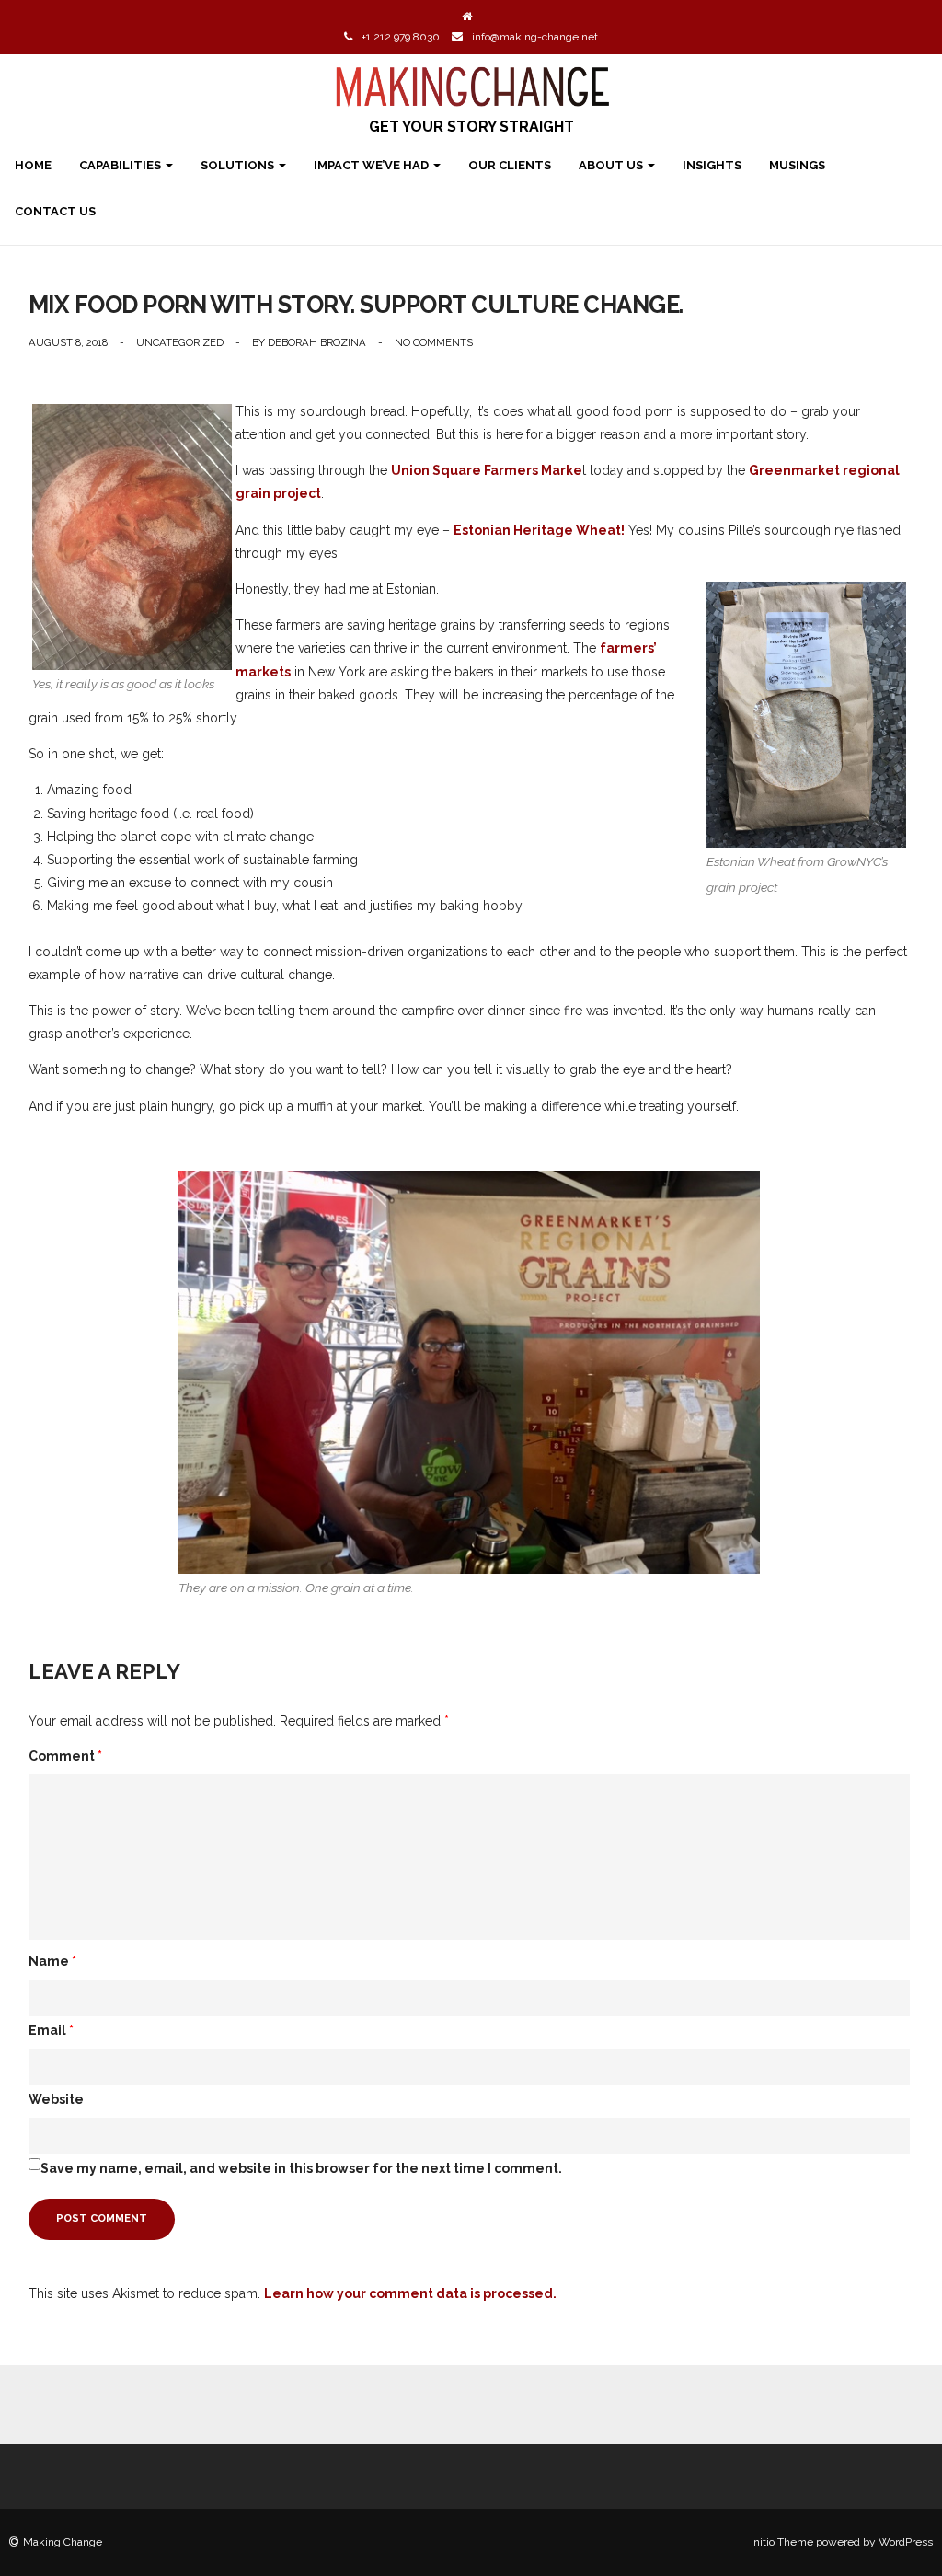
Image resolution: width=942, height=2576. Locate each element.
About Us (612, 165)
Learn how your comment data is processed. (410, 2293)
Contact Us (55, 211)
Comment (65, 1756)
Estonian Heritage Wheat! (539, 530)
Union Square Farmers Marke (487, 470)
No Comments (434, 342)
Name (52, 1961)
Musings (797, 165)
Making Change (63, 2542)
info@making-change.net (535, 37)
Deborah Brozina (317, 342)
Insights (712, 165)
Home (33, 165)
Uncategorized (180, 342)
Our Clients (510, 165)
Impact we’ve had (373, 165)
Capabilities (121, 165)
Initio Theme (782, 2542)
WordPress (906, 2542)
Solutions (239, 165)
